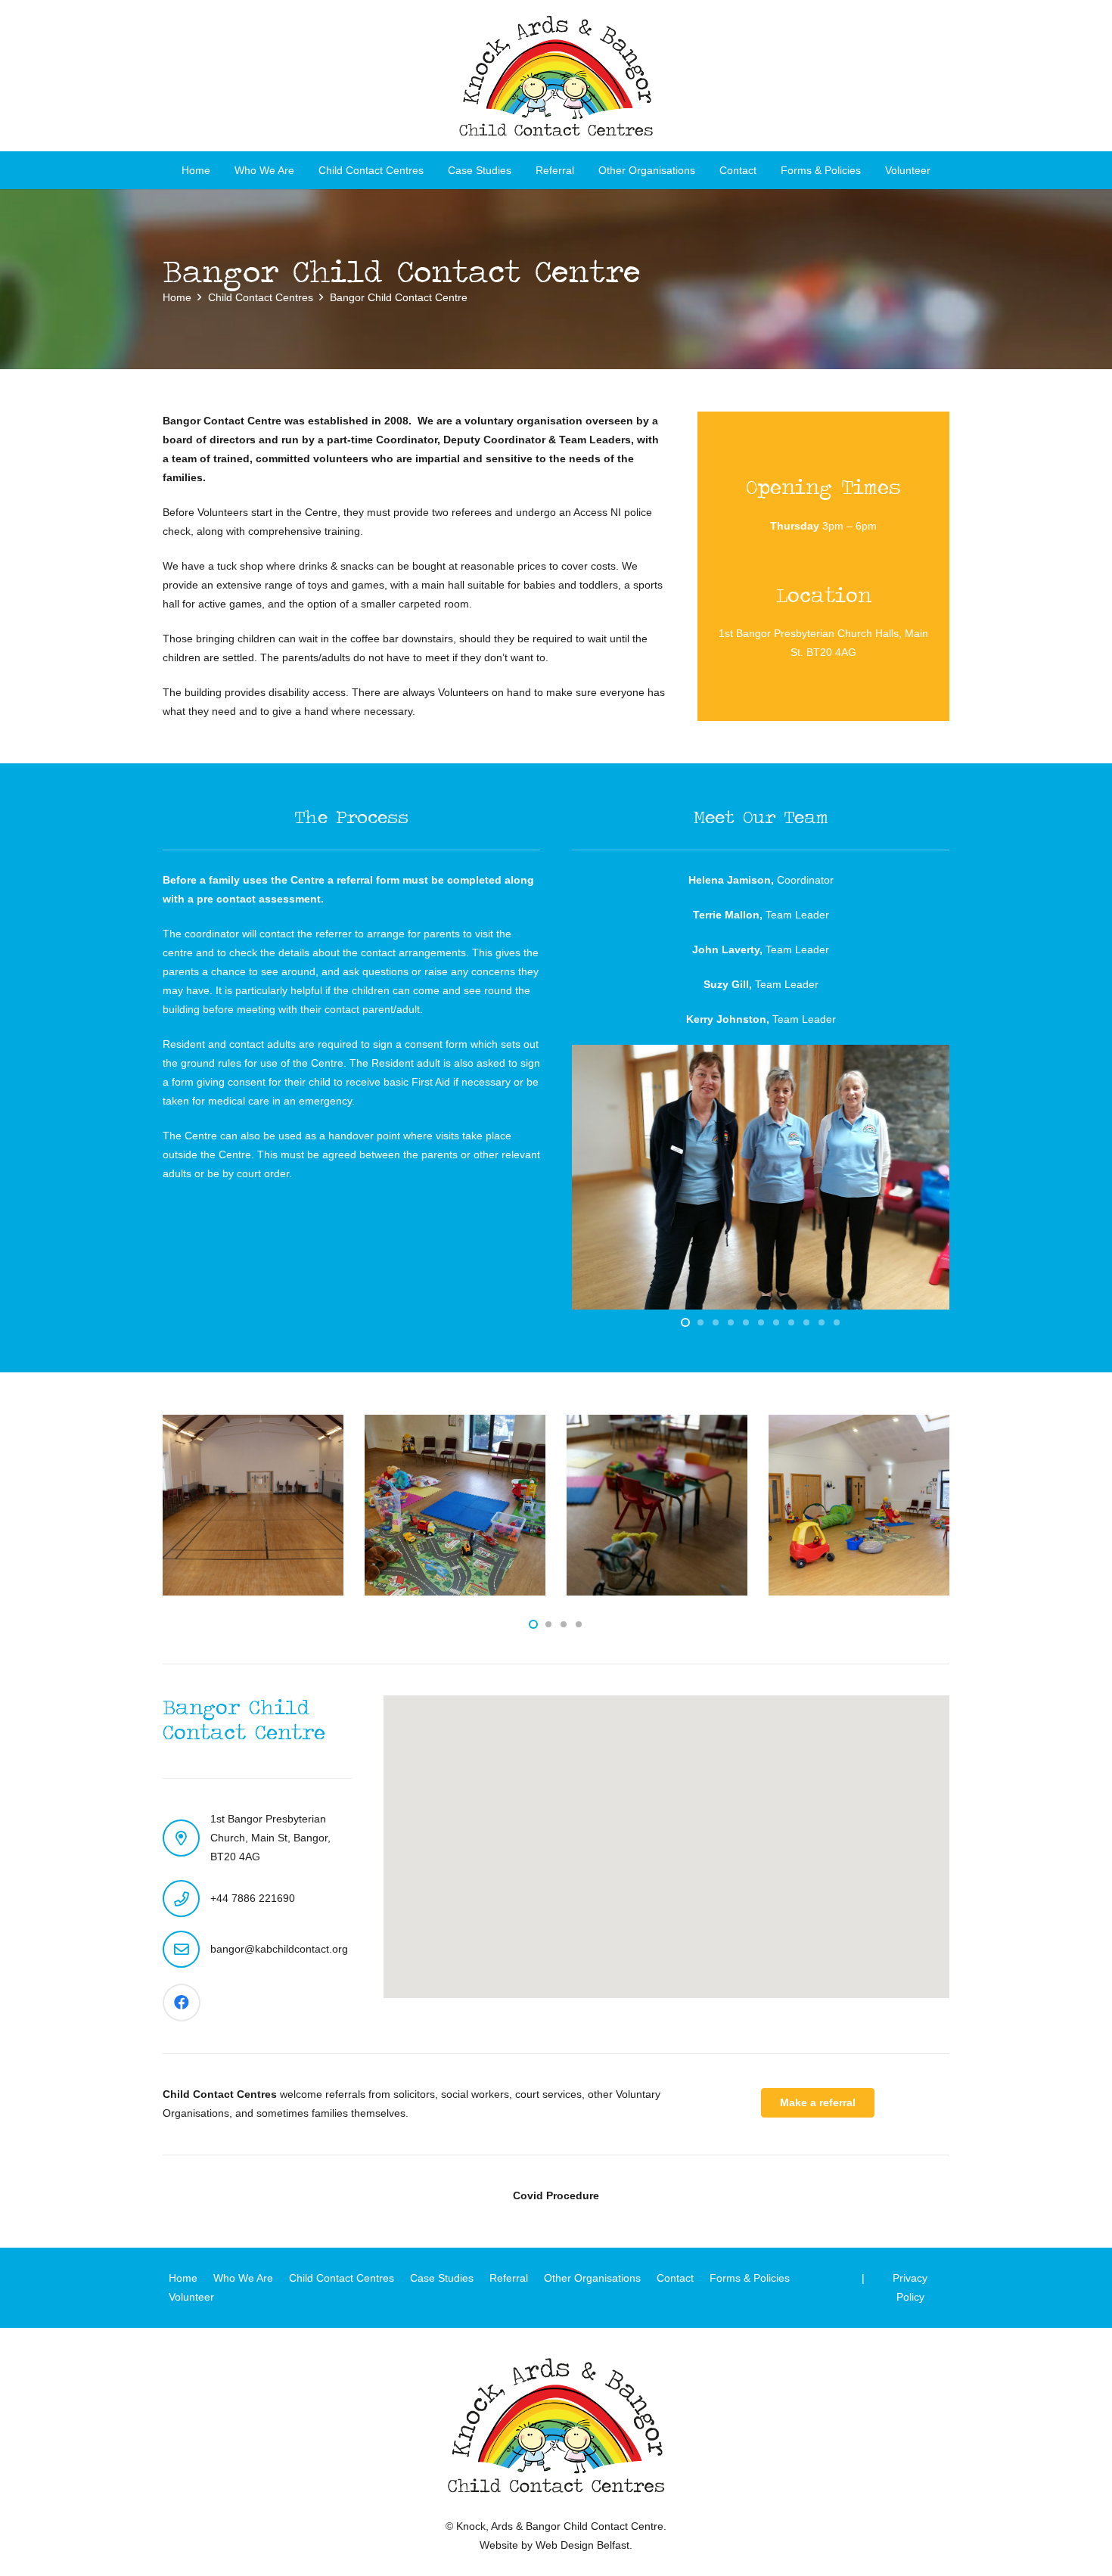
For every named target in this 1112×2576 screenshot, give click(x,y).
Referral (509, 2278)
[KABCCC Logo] (556, 76)
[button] (433, 171)
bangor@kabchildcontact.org (279, 1949)
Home (183, 2278)
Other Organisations (592, 2278)
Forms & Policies (750, 2278)
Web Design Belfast (582, 2545)
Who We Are (243, 2278)
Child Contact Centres (342, 2278)
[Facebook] (182, 2003)
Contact (675, 2278)
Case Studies (442, 2278)
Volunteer (191, 2297)
